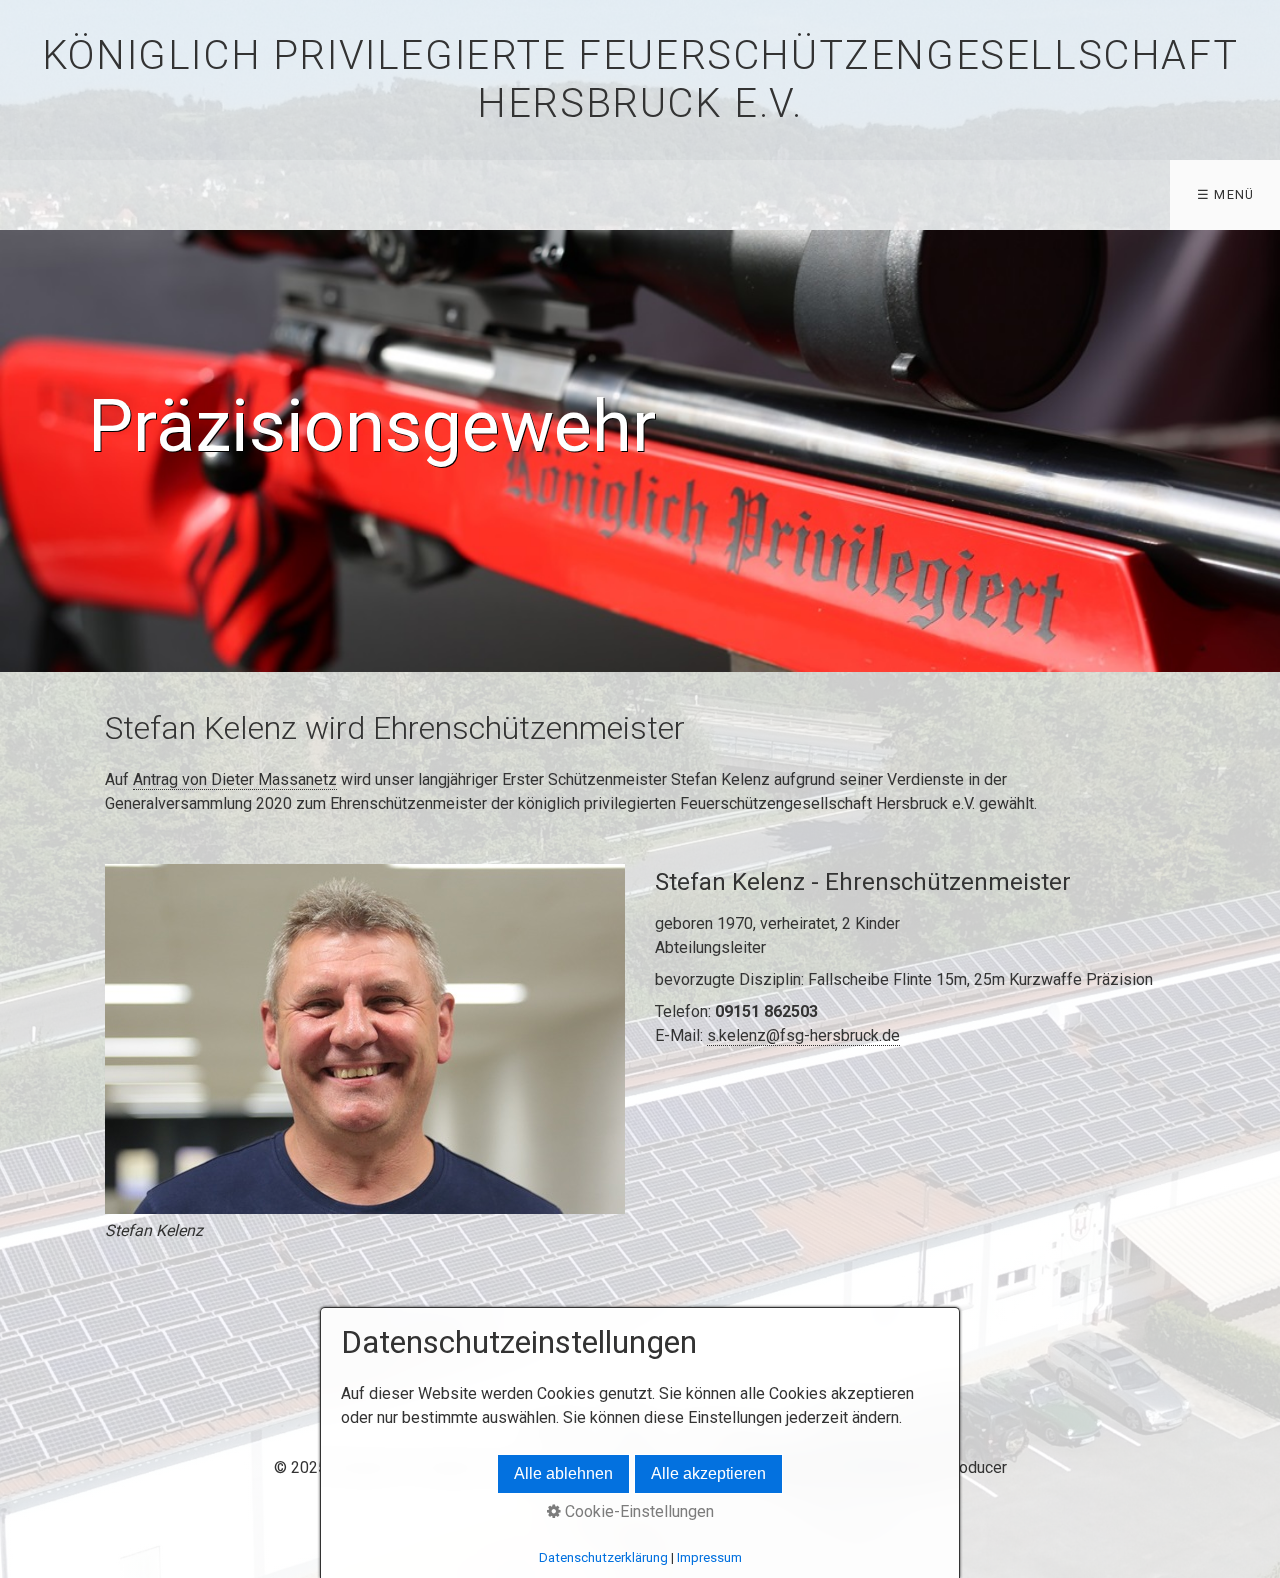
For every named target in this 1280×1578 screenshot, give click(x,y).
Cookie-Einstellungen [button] (637, 1511)
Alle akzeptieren (708, 1473)
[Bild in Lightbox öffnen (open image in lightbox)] (365, 1039)
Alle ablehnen (563, 1473)
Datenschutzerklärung (603, 1557)
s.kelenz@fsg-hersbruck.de (803, 1035)
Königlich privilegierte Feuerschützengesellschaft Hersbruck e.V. (640, 79)
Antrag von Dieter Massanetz (235, 779)
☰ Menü (1226, 194)
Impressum (709, 1557)
